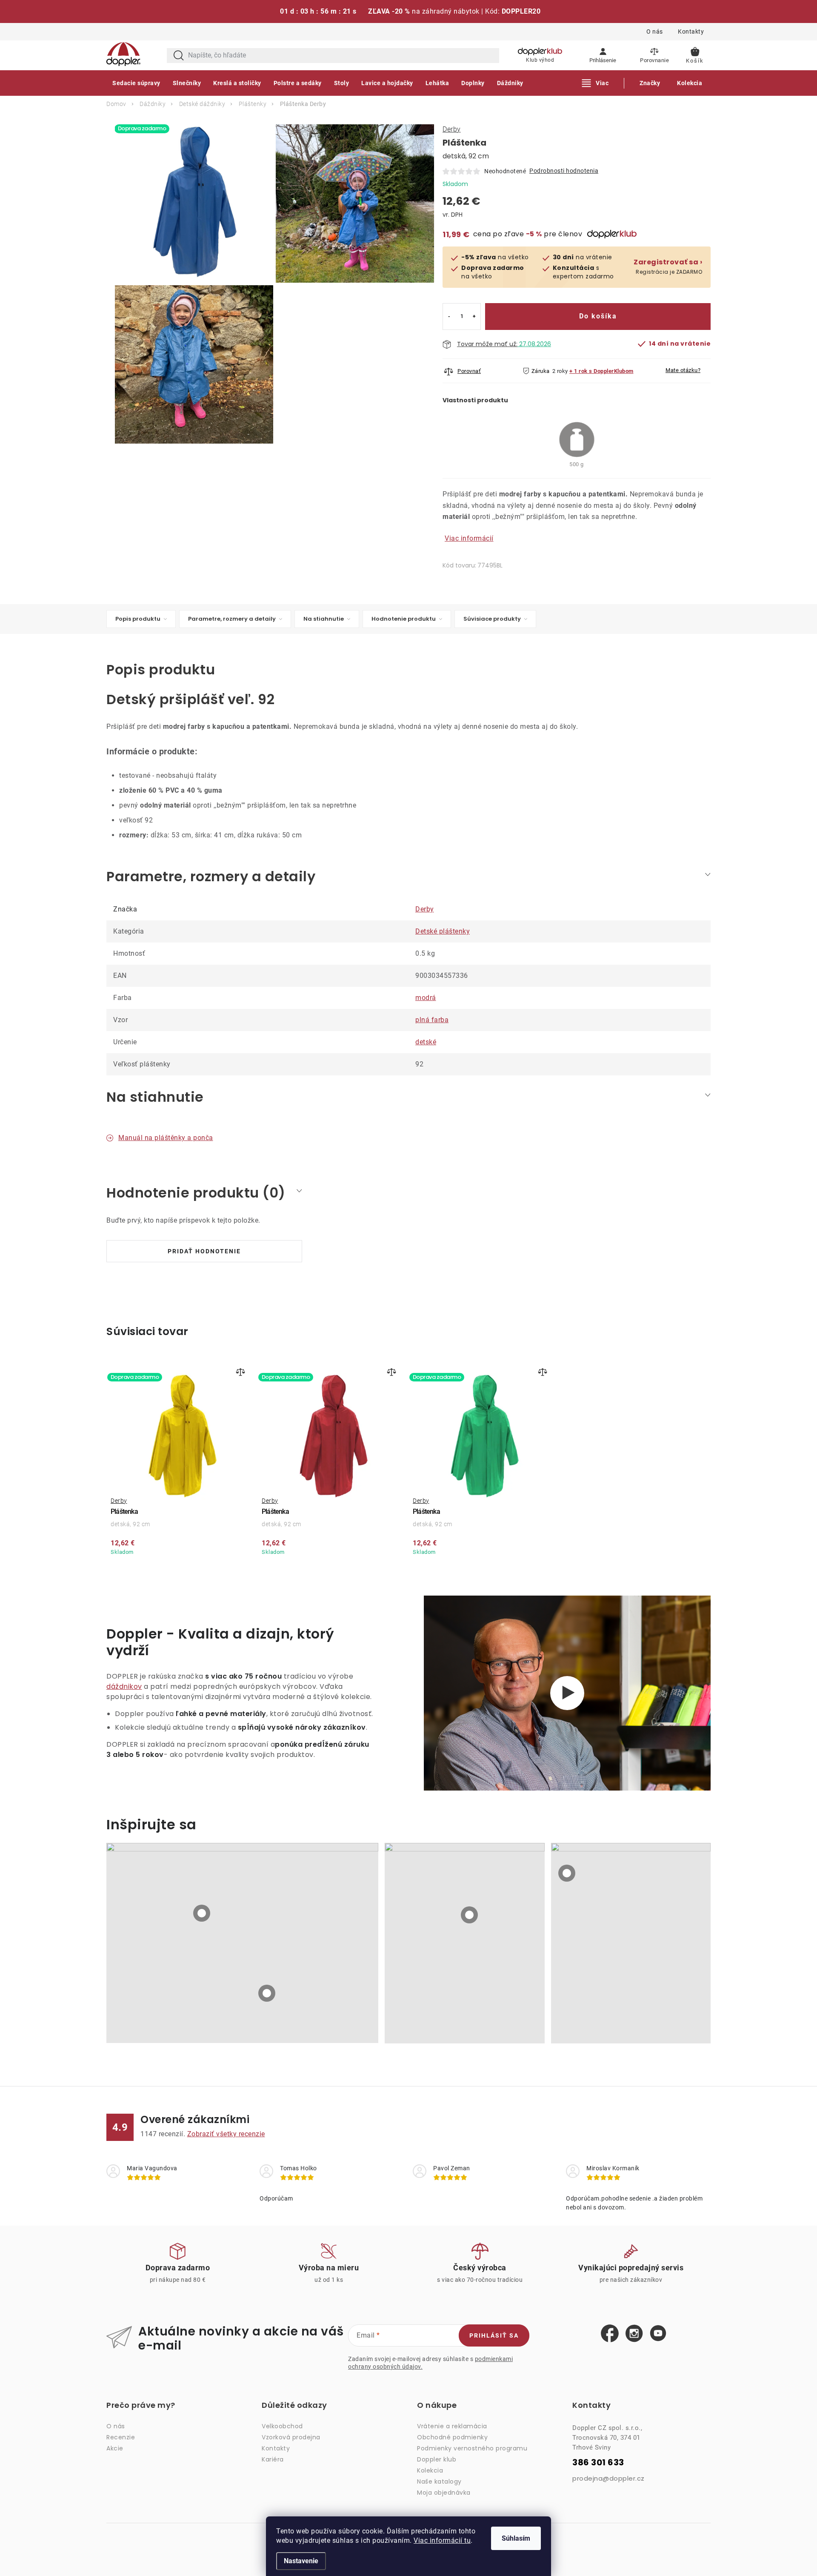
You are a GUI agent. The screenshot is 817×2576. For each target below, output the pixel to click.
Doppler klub (437, 2459)
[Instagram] (634, 2334)
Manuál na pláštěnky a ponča (166, 1138)
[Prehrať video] (567, 1693)
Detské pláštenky (443, 931)
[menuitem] (136, 83)
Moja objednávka (444, 2493)
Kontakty (691, 32)
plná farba (432, 1020)
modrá (426, 998)
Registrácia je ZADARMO (668, 267)
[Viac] (596, 83)
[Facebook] (610, 2334)
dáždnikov (124, 1686)
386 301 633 (598, 2463)
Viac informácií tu (442, 2540)
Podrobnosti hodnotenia (564, 171)
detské (426, 1042)
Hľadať (179, 56)
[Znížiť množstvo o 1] (449, 317)
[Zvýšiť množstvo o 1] (474, 317)
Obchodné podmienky (452, 2437)
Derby (452, 129)
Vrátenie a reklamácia (452, 2426)
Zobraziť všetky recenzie (226, 2134)
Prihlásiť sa (494, 2335)
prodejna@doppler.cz (608, 2478)
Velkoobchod (282, 2426)
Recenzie (121, 2437)
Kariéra (273, 2459)
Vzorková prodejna (291, 2437)
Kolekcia (430, 2470)
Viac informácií (469, 538)
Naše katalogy (439, 2481)
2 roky (560, 371)
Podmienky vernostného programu (472, 2448)
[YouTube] (658, 2334)
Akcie (115, 2448)
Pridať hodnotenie (204, 1251)
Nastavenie (301, 2561)
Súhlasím (516, 2538)
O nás (655, 32)
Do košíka (598, 316)
